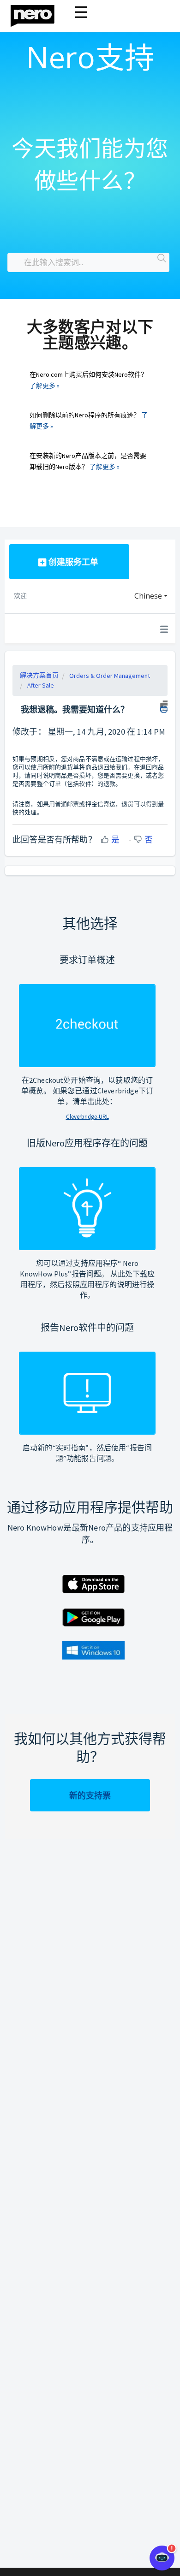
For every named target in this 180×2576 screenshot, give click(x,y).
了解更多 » (45, 386)
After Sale (41, 685)
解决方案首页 (39, 675)
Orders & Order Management (110, 676)
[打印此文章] (164, 706)
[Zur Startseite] (38, 14)
